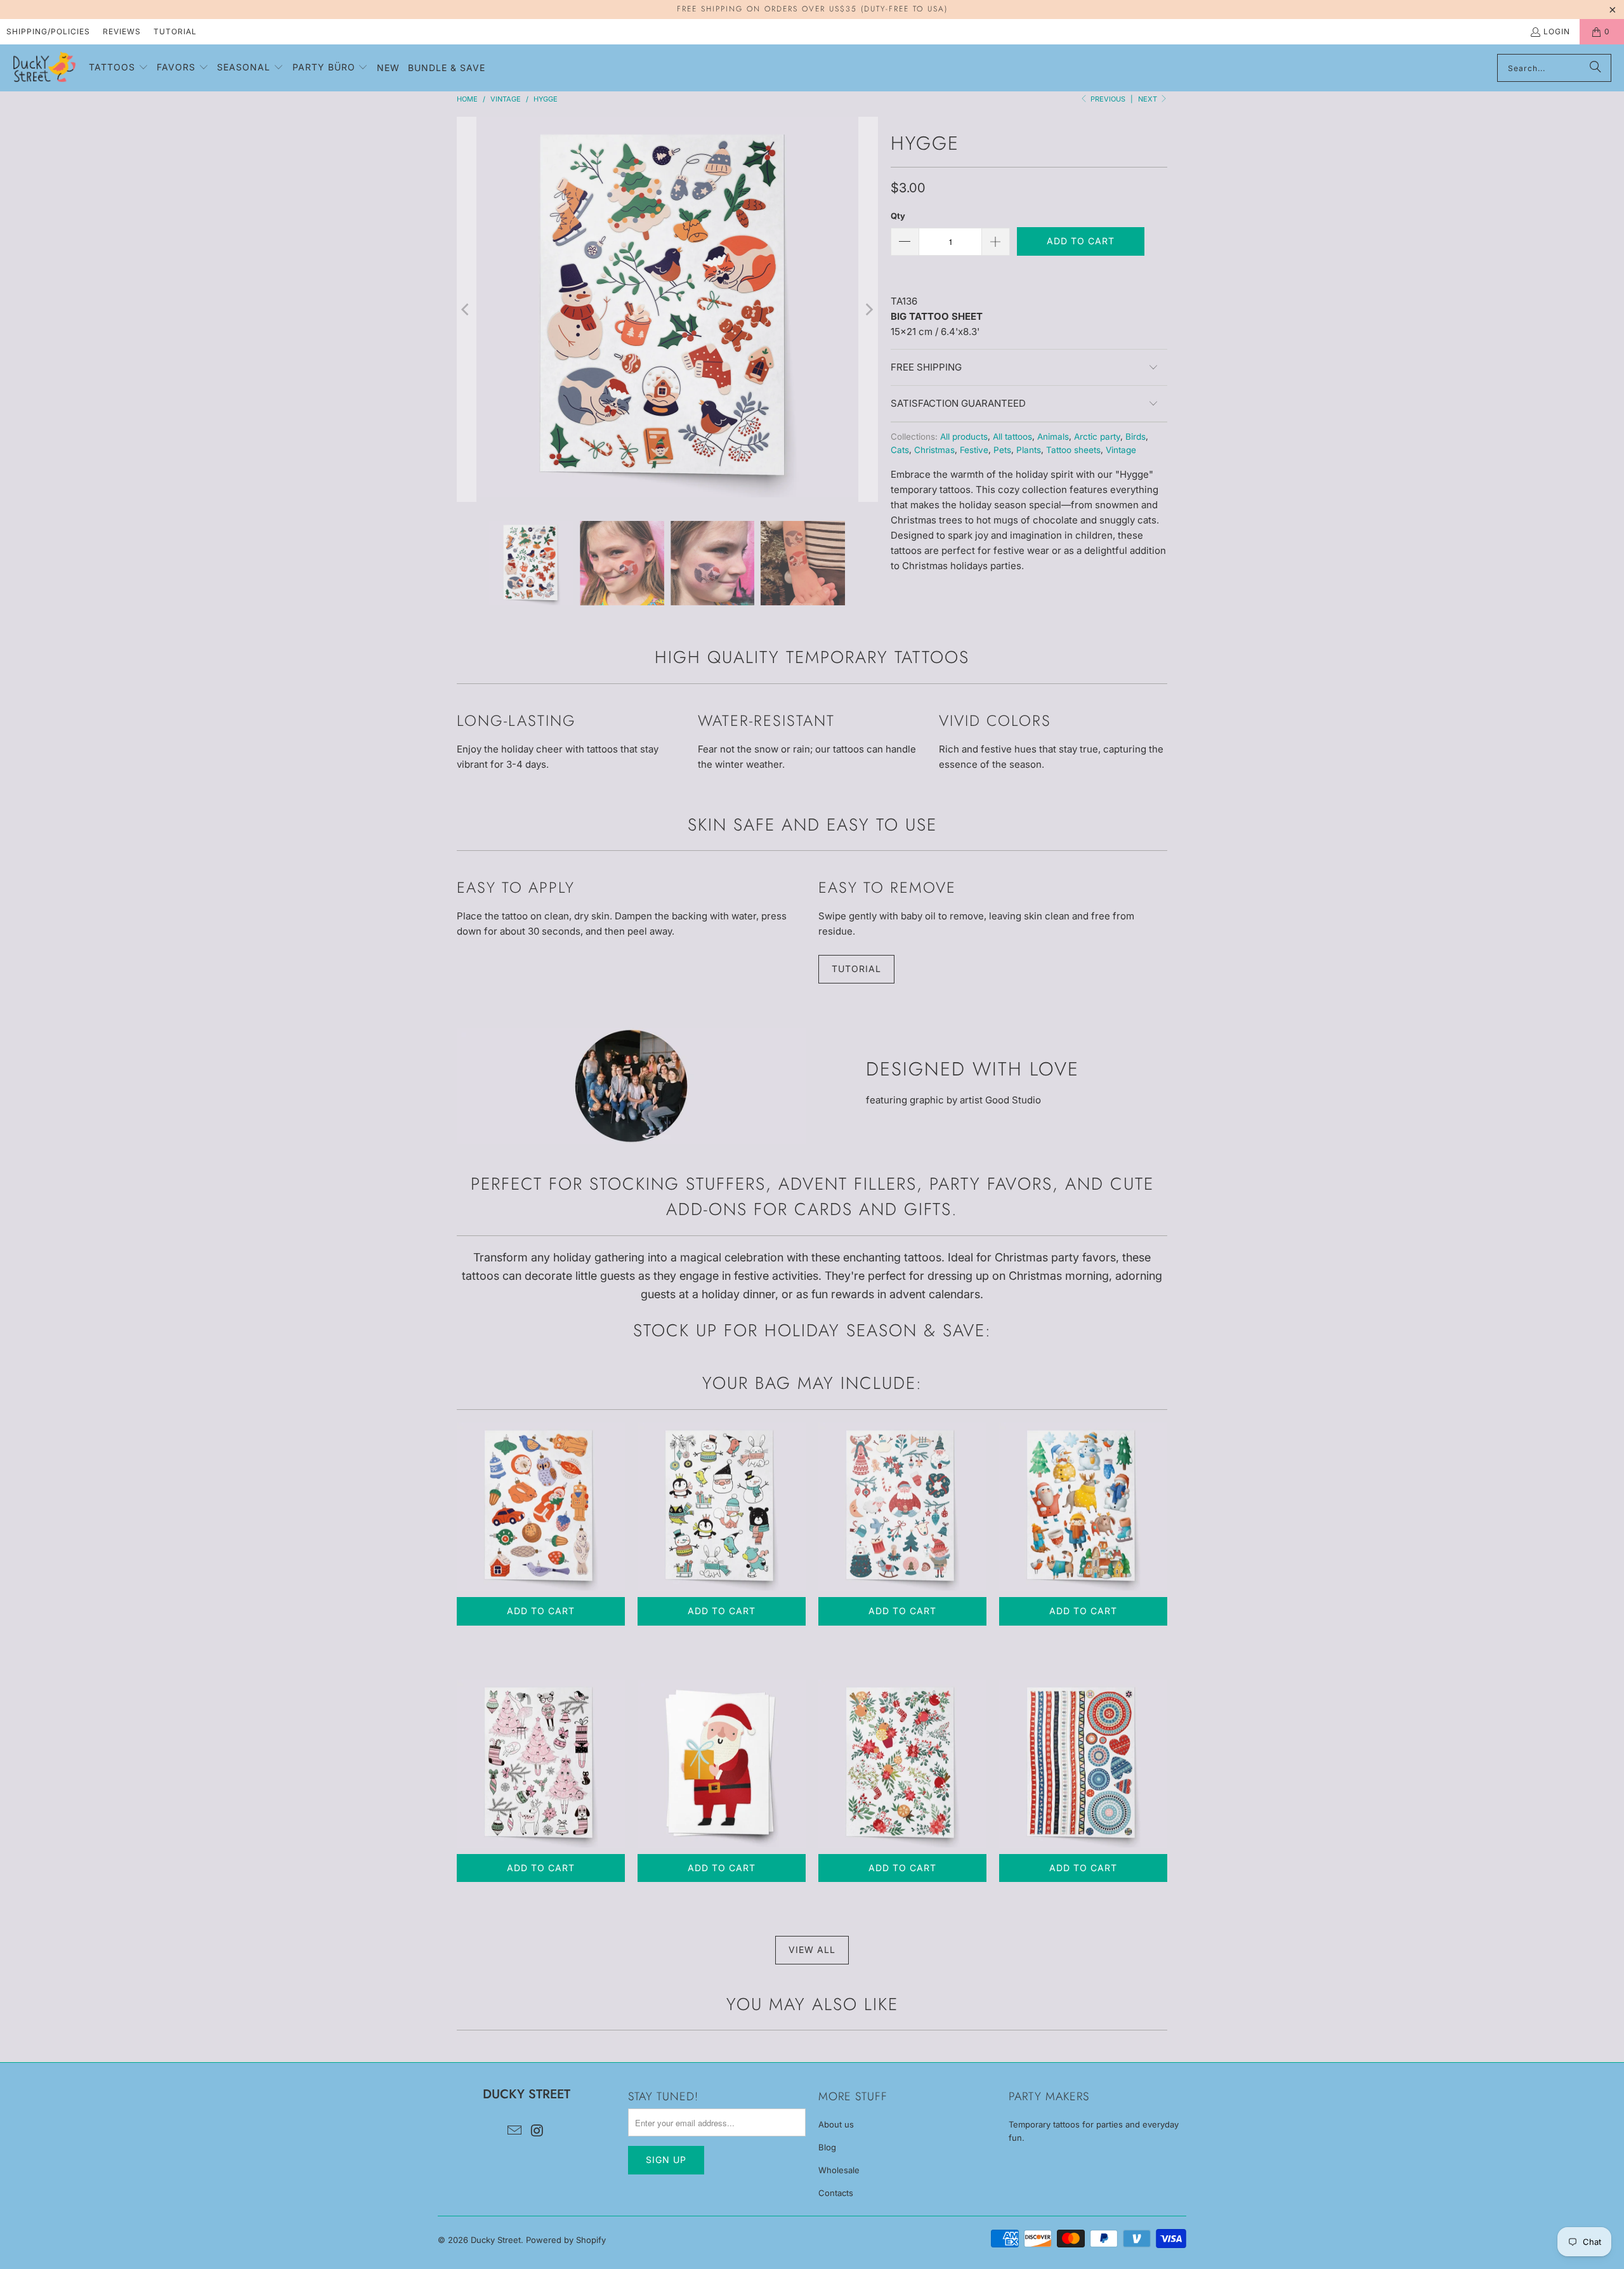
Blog (827, 2147)
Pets (1002, 450)
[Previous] (466, 309)
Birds (1136, 437)
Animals (1053, 437)
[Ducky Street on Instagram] (537, 2131)
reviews (122, 31)
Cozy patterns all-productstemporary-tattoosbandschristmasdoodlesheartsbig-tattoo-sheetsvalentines (1083, 1764)
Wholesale (839, 2170)
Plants (1029, 450)
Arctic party (1097, 437)
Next (1149, 99)
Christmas (934, 450)
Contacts (836, 2193)
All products (964, 437)
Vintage (1121, 450)
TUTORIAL (856, 969)
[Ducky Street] (44, 68)
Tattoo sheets (1073, 450)
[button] (119, 68)
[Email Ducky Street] (514, 2131)
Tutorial (175, 31)
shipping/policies (48, 31)
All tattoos (1012, 437)
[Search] (1595, 68)
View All (812, 1950)
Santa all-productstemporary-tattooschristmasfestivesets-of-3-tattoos (722, 1764)
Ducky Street (496, 2240)
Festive (974, 450)
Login (1557, 31)
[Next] (868, 309)
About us (836, 2124)
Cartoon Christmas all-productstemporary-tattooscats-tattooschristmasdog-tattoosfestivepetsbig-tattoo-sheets (1083, 1507)
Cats (900, 450)
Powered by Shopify (566, 2240)
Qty (898, 216)
